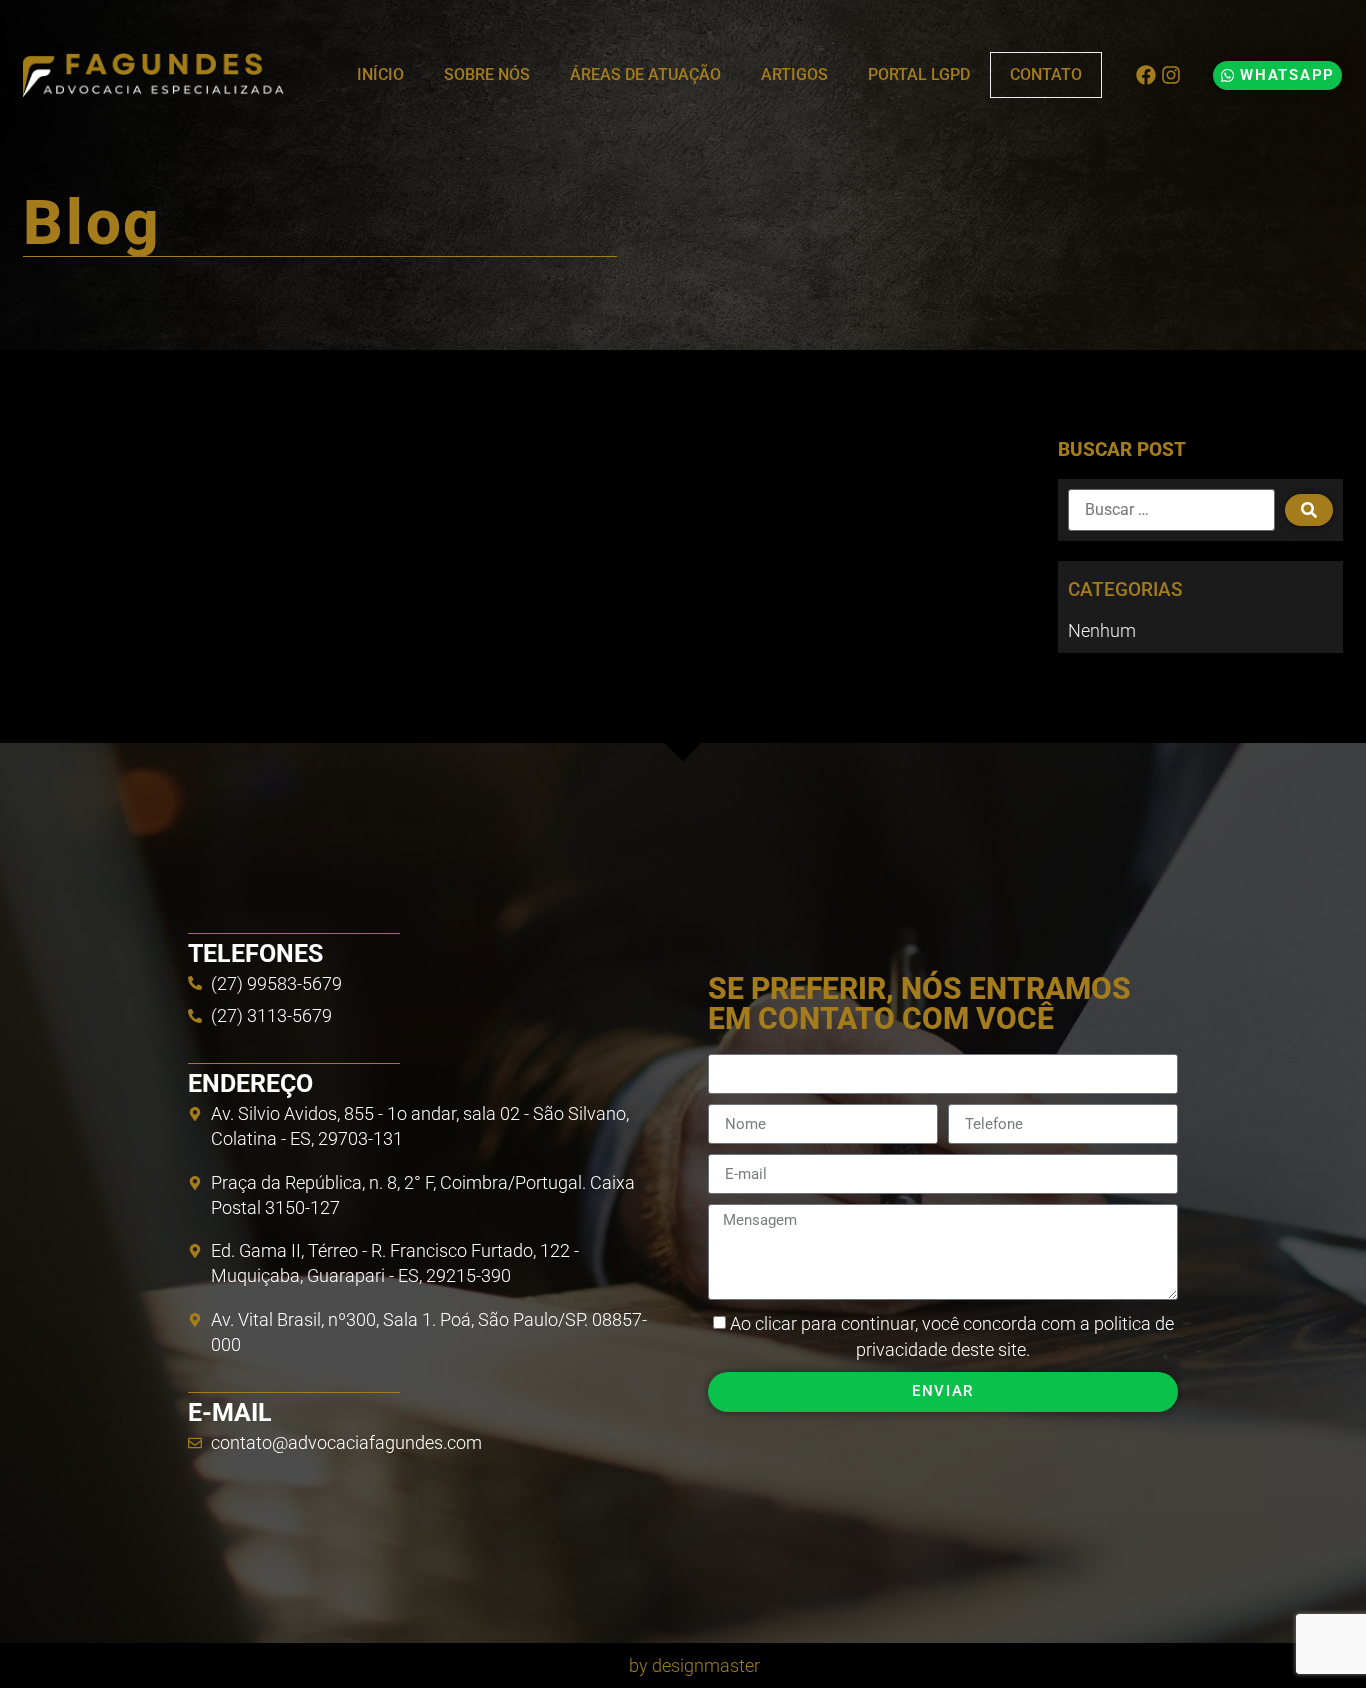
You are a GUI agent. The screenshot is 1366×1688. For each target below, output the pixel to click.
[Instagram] (1171, 75)
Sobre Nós (487, 74)
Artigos (794, 74)
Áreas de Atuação (645, 74)
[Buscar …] (1171, 510)
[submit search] (1309, 510)
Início (380, 74)
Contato (1046, 74)
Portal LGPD (919, 74)
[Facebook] (1146, 75)
